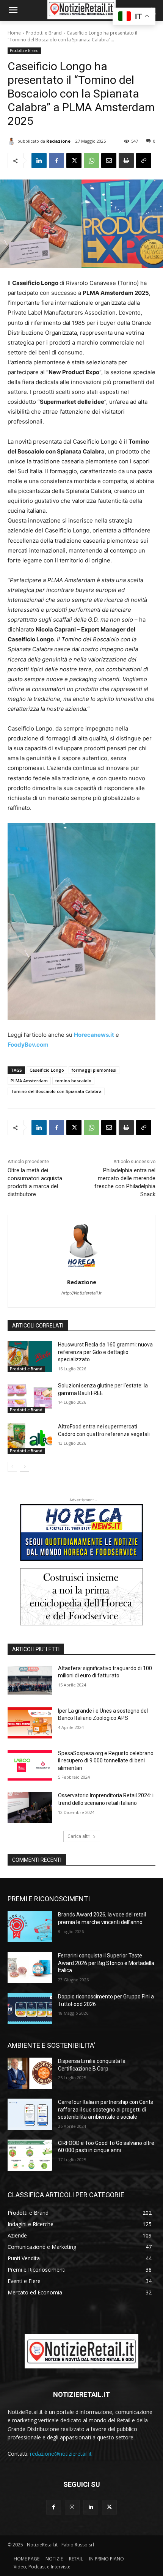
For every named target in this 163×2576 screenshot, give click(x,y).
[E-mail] (109, 161)
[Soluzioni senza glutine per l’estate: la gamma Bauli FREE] (30, 1398)
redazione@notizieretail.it (61, 2454)
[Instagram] (72, 2507)
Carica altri (79, 1836)
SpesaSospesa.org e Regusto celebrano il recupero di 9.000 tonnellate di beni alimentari (106, 1761)
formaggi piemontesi (94, 1070)
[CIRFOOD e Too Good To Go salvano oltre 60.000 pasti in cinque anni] (30, 2155)
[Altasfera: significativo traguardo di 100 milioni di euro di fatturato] (30, 1680)
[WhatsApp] (91, 161)
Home (14, 33)
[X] (74, 161)
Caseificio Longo (47, 1070)
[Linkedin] (39, 161)
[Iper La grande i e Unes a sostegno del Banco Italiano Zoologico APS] (30, 1723)
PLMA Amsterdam (29, 1081)
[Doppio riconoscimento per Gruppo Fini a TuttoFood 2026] (30, 2009)
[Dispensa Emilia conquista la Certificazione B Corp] (30, 2073)
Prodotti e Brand (44, 33)
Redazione (58, 141)
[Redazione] (13, 141)
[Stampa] (126, 161)
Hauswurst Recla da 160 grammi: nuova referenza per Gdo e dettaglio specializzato (105, 1352)
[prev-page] (12, 1467)
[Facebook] (56, 161)
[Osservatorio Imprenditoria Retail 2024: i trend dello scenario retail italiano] (30, 1808)
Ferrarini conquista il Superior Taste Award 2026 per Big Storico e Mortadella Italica (106, 1963)
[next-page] (24, 1467)
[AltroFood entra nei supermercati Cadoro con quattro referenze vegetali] (30, 1439)
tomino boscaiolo (73, 1081)
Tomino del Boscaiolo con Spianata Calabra (56, 1091)
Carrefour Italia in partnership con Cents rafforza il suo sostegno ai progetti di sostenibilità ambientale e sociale (106, 2109)
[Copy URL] (144, 161)
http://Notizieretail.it (81, 1293)
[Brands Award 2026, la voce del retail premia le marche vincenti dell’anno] (30, 1927)
